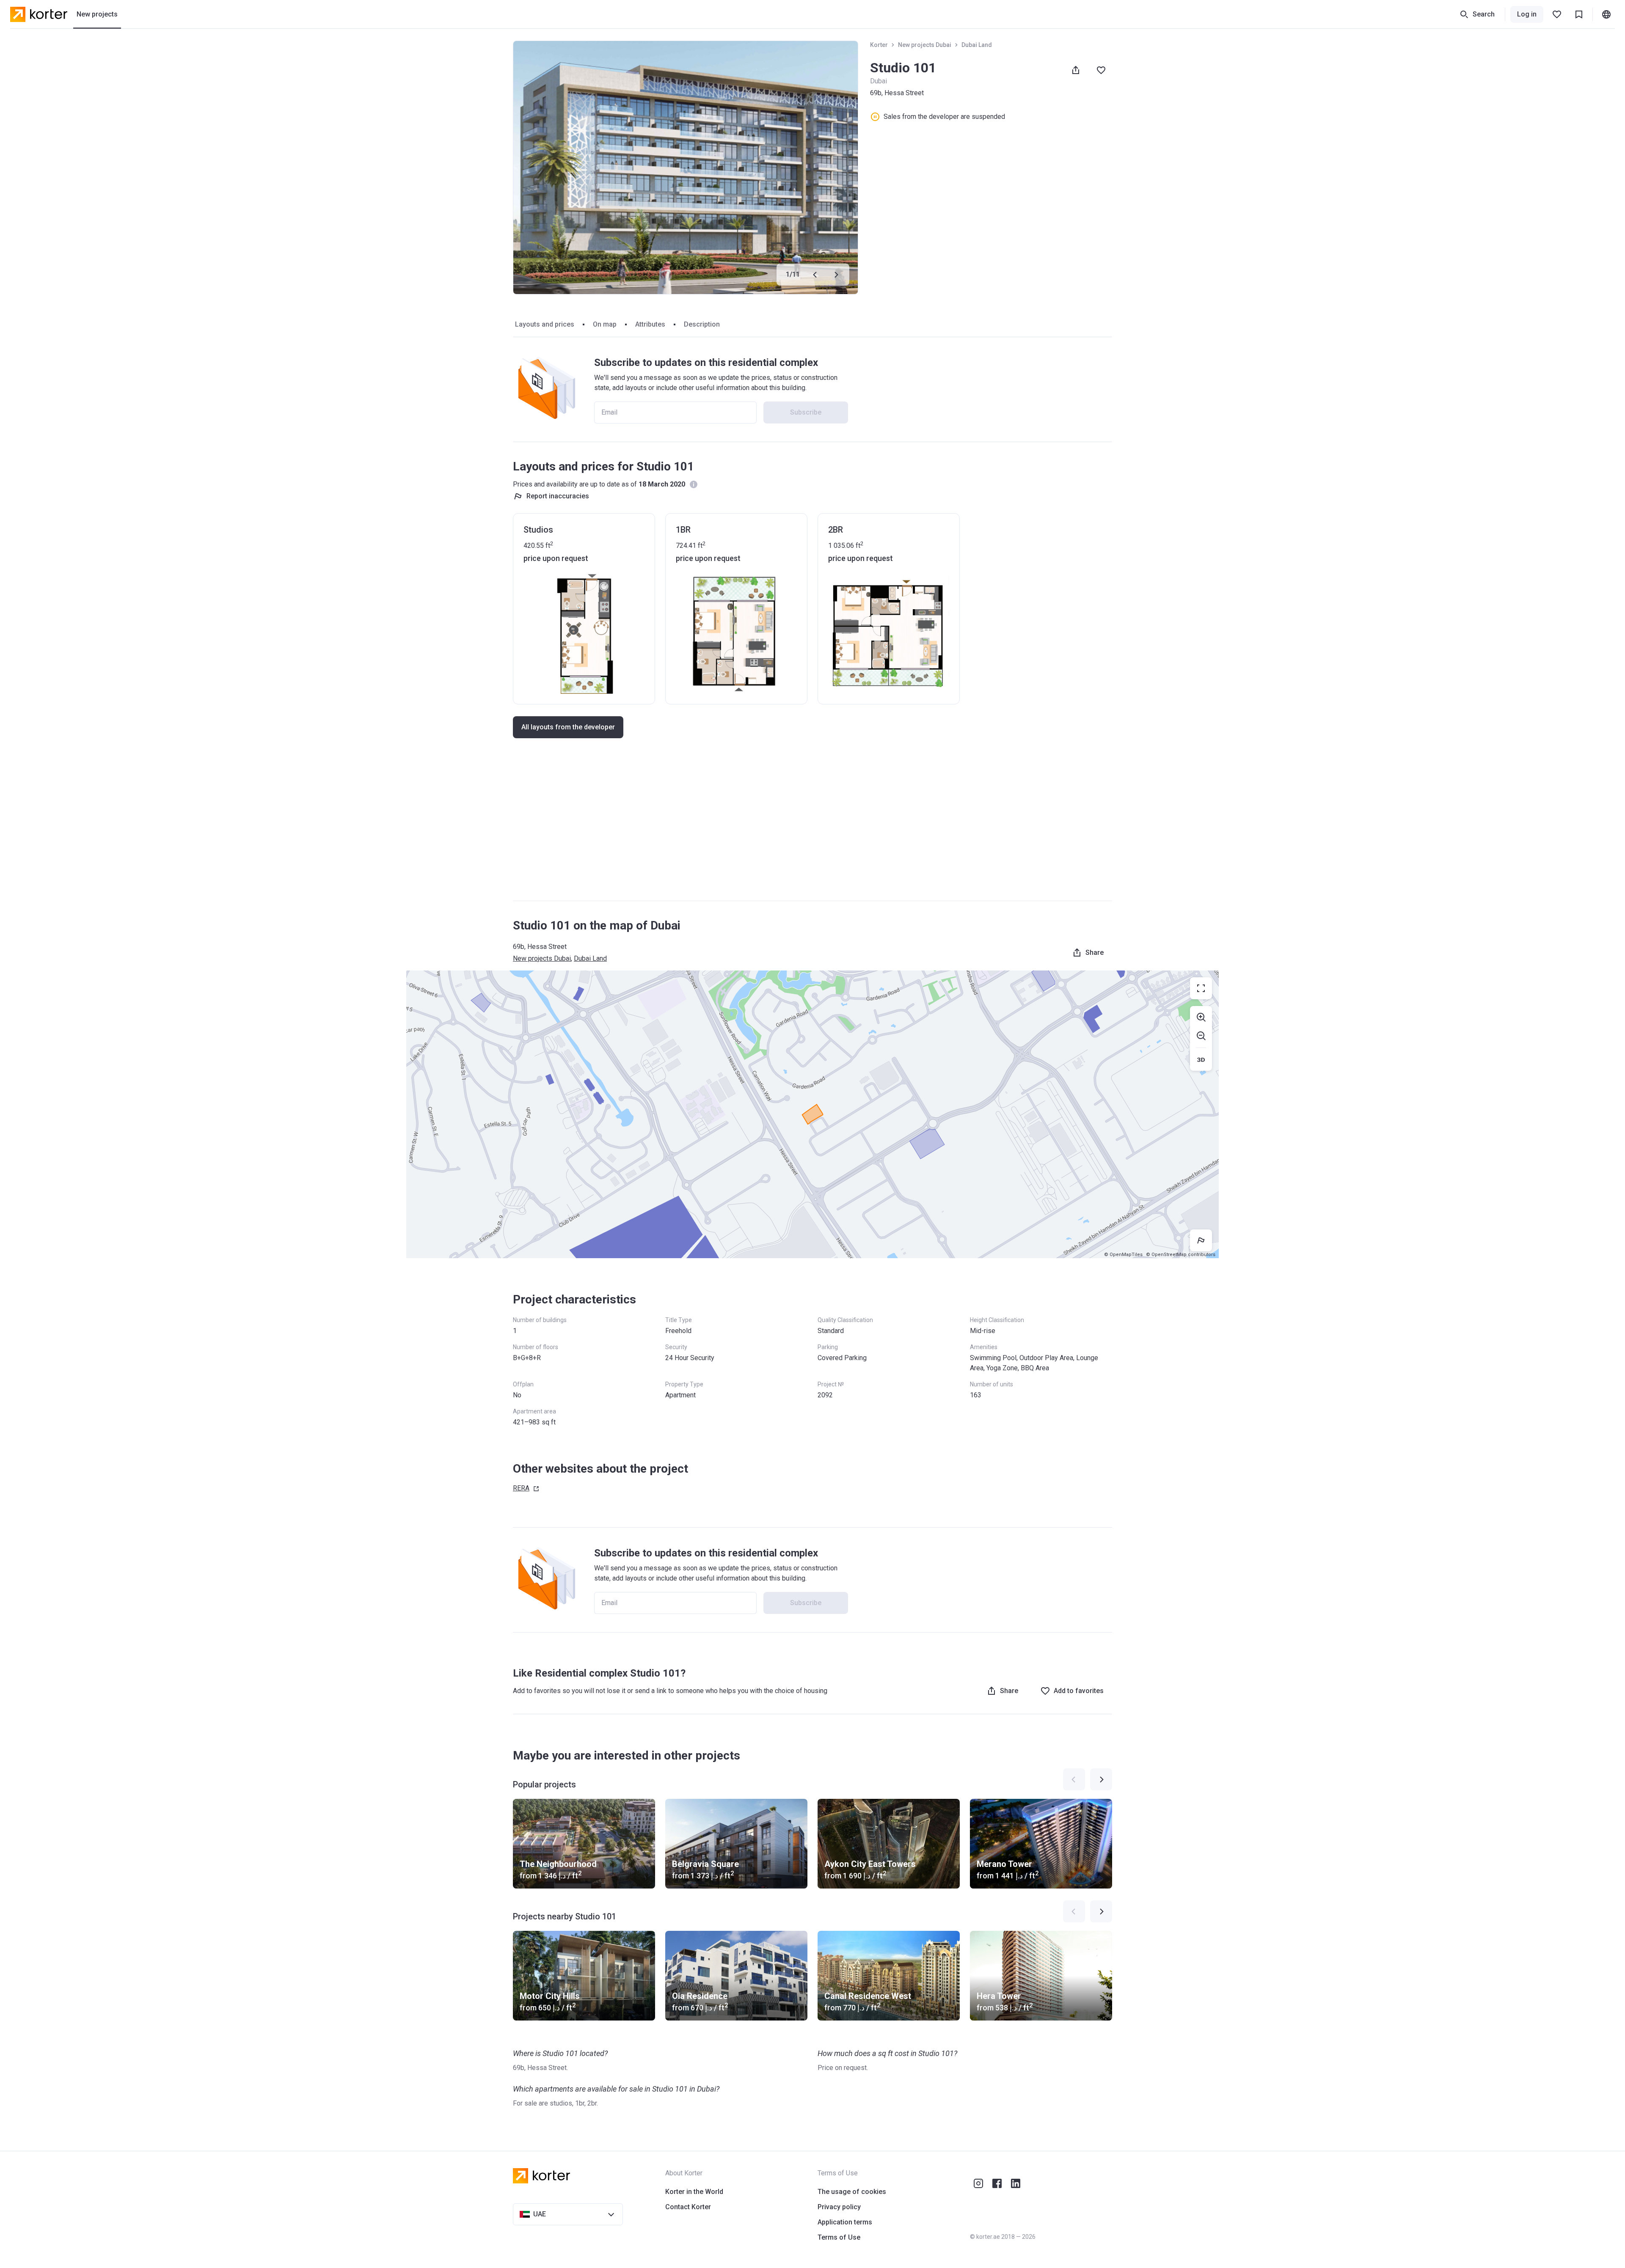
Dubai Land (977, 45)
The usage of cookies (852, 2192)
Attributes (650, 324)
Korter (879, 45)
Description (702, 324)
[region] (812, 1114)
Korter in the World (694, 2192)
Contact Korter (688, 2207)
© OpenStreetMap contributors (1181, 1255)
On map (605, 324)
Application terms (845, 2222)
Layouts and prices (545, 324)
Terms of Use (839, 2237)
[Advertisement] (812, 828)
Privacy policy (839, 2207)
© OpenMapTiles (1123, 1255)
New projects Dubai (925, 45)
